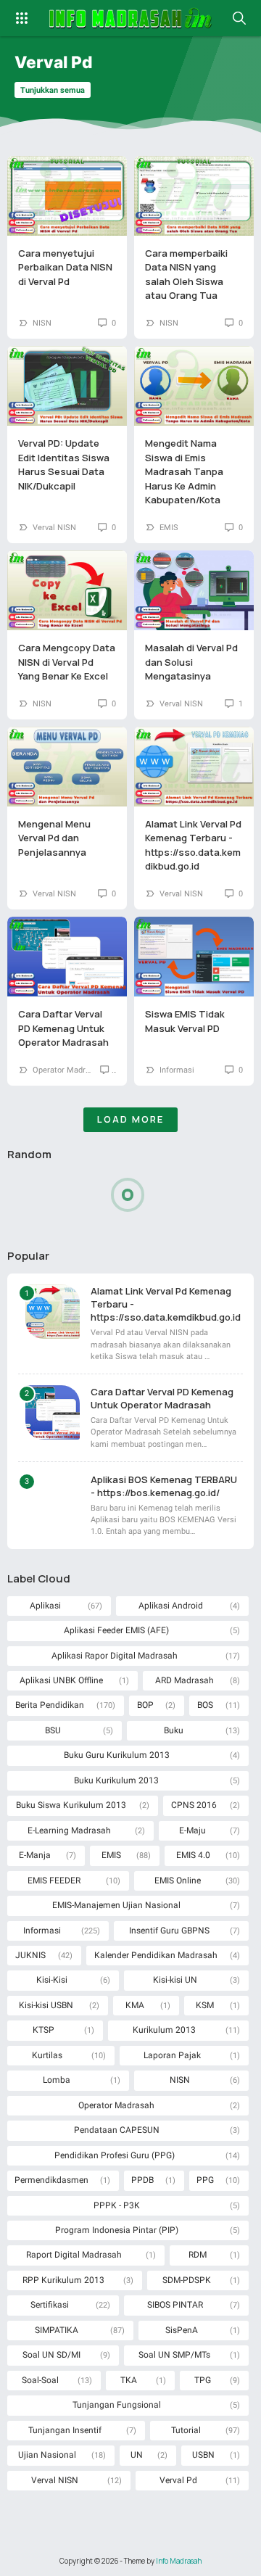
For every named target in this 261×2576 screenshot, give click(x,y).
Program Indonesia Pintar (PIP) (117, 2230)
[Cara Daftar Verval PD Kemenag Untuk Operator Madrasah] (67, 957)
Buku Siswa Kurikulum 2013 (71, 1805)
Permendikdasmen (51, 2180)
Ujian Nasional (47, 2455)
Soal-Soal (40, 2380)
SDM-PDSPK (187, 2280)
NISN (42, 323)
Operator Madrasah (68, 1070)
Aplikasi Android (171, 1606)
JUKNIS (30, 1955)
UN (137, 2455)
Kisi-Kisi (52, 1980)
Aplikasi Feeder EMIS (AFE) (116, 1630)
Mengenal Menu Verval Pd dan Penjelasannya (54, 838)
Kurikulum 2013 (164, 2030)
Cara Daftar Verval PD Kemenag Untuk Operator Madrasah (63, 1028)
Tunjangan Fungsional (117, 2405)
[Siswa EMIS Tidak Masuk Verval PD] (194, 957)
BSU (53, 1730)
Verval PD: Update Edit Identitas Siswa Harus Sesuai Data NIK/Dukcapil (64, 465)
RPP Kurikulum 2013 (63, 2280)
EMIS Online (178, 1881)
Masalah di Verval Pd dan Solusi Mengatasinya (191, 662)
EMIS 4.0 (193, 1855)
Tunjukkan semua (53, 90)
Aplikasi (45, 1606)
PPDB (142, 2180)
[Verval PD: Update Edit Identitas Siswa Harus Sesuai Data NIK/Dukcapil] (67, 386)
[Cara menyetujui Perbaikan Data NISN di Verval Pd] (67, 196)
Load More (130, 1119)
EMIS (169, 528)
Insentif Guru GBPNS (169, 1931)
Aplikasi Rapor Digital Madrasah (115, 1656)
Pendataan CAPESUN (117, 2130)
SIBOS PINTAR (175, 2305)
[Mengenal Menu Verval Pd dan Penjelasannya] (67, 767)
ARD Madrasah (185, 1680)
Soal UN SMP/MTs (174, 2355)
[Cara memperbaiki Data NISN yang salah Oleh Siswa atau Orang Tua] (194, 196)
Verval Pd (178, 2480)
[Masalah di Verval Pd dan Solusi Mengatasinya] (194, 590)
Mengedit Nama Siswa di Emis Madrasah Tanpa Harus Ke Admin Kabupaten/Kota (184, 471)
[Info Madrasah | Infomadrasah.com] (131, 18)
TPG (203, 2380)
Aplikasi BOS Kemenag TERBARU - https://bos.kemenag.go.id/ (164, 1486)
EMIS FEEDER (54, 1881)
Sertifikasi (50, 2305)
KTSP (43, 2030)
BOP (145, 1705)
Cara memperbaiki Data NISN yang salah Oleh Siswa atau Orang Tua (186, 274)
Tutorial (186, 2430)
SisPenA (182, 2330)
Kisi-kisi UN (175, 1980)
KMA (135, 2005)
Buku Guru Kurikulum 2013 (117, 1755)
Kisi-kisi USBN (46, 2005)
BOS (205, 1705)
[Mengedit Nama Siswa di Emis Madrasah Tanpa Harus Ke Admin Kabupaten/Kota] (194, 386)
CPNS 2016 (194, 1805)
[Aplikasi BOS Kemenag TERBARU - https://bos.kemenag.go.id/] (53, 1500)
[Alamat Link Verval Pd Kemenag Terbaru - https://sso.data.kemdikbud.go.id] (194, 767)
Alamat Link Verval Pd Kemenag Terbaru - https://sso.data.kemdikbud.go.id (193, 845)
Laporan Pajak (172, 2055)
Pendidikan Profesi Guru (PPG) (115, 2155)
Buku (174, 1730)
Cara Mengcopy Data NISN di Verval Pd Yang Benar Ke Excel (67, 662)
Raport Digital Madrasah (74, 2255)
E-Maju (192, 1830)
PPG (205, 2180)
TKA (129, 2380)
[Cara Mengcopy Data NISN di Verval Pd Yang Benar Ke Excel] (67, 590)
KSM (205, 2005)
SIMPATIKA (57, 2330)
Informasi (177, 1070)
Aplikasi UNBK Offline (61, 1680)
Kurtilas (47, 2055)
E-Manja (35, 1855)
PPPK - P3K (117, 2205)
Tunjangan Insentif (65, 2430)
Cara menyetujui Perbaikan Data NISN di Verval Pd (65, 267)
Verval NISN (54, 528)
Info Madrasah (179, 2561)
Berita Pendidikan (50, 1705)
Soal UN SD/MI (51, 2355)
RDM (198, 2255)
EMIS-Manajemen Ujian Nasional (116, 1905)
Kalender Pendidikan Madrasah (156, 1955)
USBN (203, 2455)
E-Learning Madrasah (69, 1830)
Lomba (57, 2080)
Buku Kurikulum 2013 (116, 1780)
